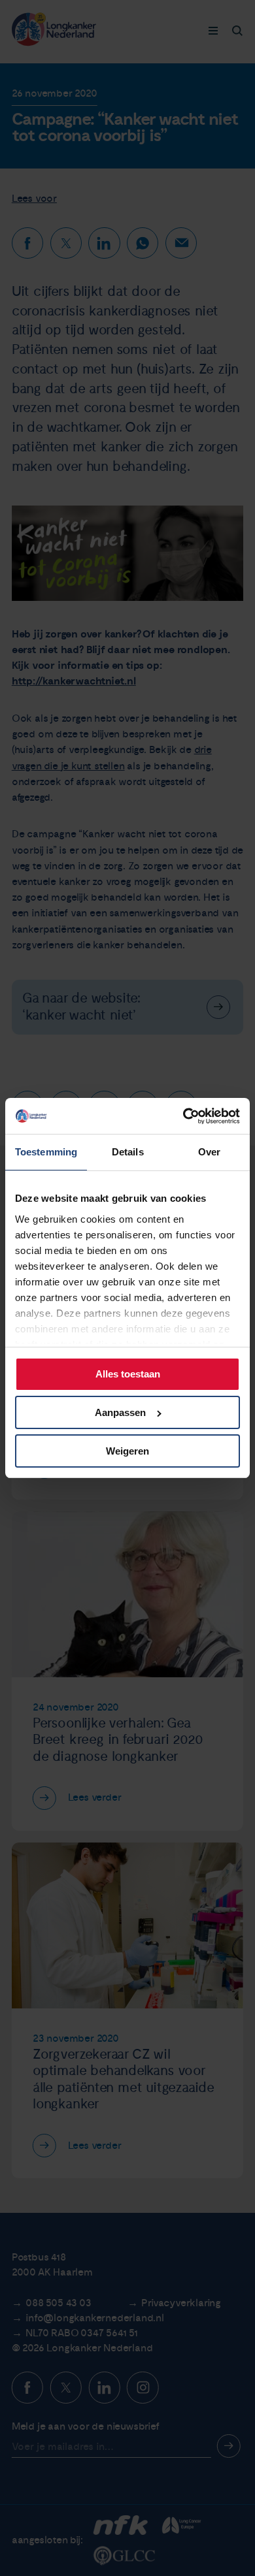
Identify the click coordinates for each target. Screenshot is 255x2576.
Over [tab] (209, 1152)
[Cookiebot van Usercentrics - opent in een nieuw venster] (184, 1116)
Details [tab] (128, 1152)
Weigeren (127, 1451)
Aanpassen (120, 1412)
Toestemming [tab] (46, 1152)
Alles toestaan (128, 1374)
